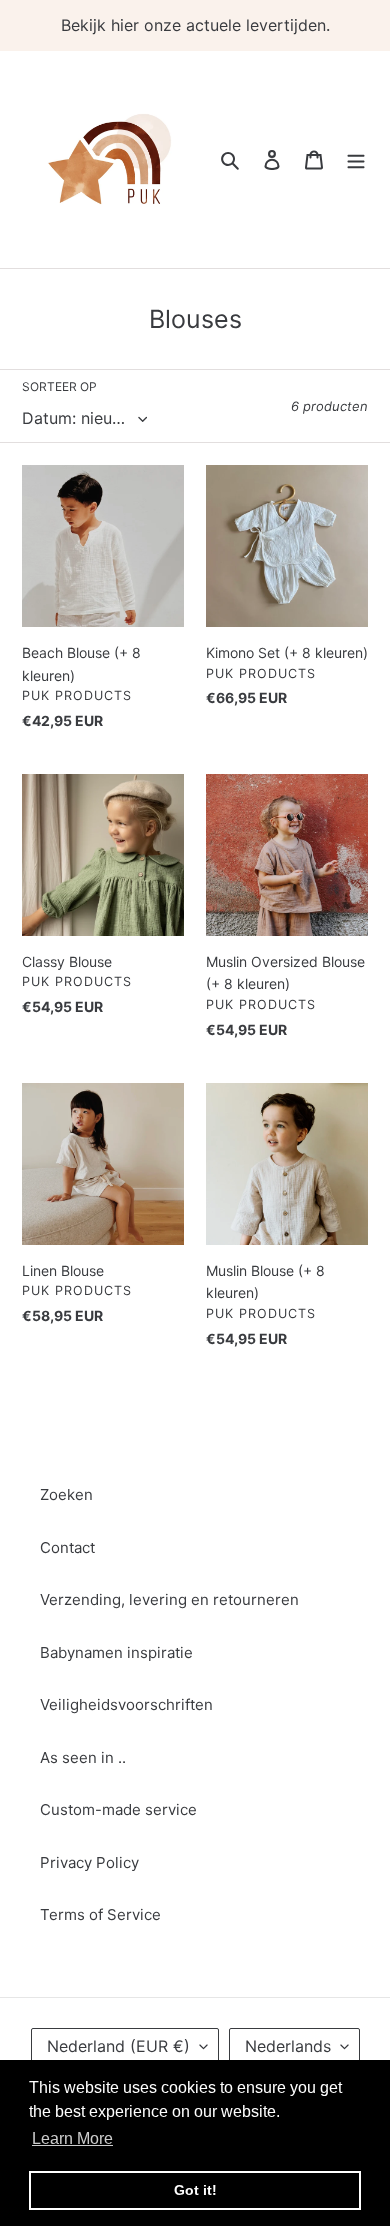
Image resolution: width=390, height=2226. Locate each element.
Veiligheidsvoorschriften (126, 1704)
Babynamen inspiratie (116, 1652)
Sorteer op (59, 386)
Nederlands (288, 2046)
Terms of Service (100, 1914)
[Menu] (356, 159)
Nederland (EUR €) (118, 2046)
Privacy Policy (89, 1862)
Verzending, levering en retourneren (169, 1599)
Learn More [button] (72, 2138)
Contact (67, 1547)
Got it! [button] (195, 2190)
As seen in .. (83, 1757)
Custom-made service (118, 1809)
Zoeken (66, 1494)
